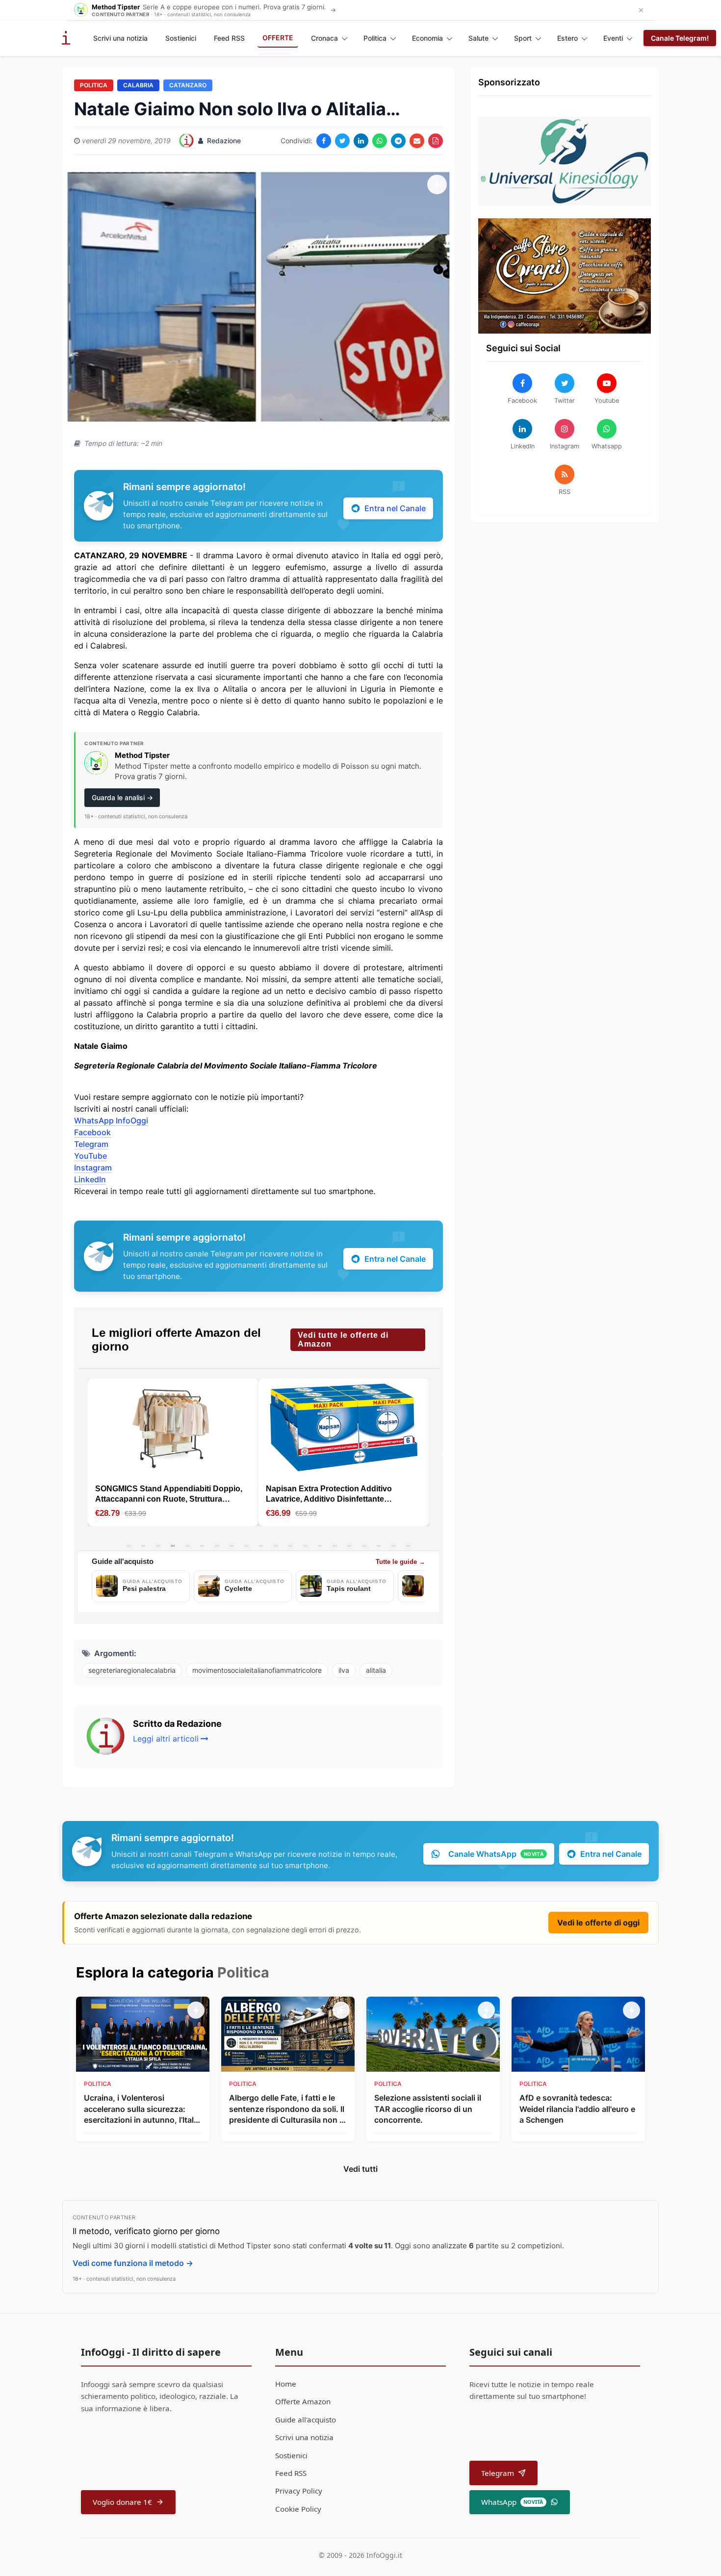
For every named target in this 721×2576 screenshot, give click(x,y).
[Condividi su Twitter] (342, 141)
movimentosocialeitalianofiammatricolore (257, 1670)
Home (286, 2384)
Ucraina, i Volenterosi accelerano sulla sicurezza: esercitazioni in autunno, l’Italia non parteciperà (142, 2109)
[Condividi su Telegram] (398, 141)
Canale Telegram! (680, 38)
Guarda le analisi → (122, 797)
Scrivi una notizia (120, 38)
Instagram (93, 1168)
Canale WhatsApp (496, 1854)
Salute (478, 38)
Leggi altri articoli (166, 1739)
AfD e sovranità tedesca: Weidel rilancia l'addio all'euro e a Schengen (577, 2109)
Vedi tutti (360, 2169)
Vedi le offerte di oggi (598, 1923)
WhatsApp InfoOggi (111, 1120)
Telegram (91, 1144)
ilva (344, 1670)
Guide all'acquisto (306, 2420)
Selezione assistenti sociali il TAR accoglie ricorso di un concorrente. (428, 2109)
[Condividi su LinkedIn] (361, 141)
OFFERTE (278, 38)
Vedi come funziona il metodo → (133, 2263)
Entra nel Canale (395, 508)
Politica (375, 38)
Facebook (92, 1132)
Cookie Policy (298, 2509)
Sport (523, 38)
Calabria (138, 85)
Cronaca (324, 38)
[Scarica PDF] (436, 141)
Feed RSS (229, 38)
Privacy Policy (299, 2491)
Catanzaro (188, 85)
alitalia (376, 1670)
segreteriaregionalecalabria (132, 1670)
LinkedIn (90, 1179)
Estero (567, 38)
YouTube (90, 1156)
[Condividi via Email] (417, 141)
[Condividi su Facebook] (324, 141)
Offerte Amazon (303, 2401)
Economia (427, 38)
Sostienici (181, 38)
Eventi (613, 38)
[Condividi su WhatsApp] (380, 141)
